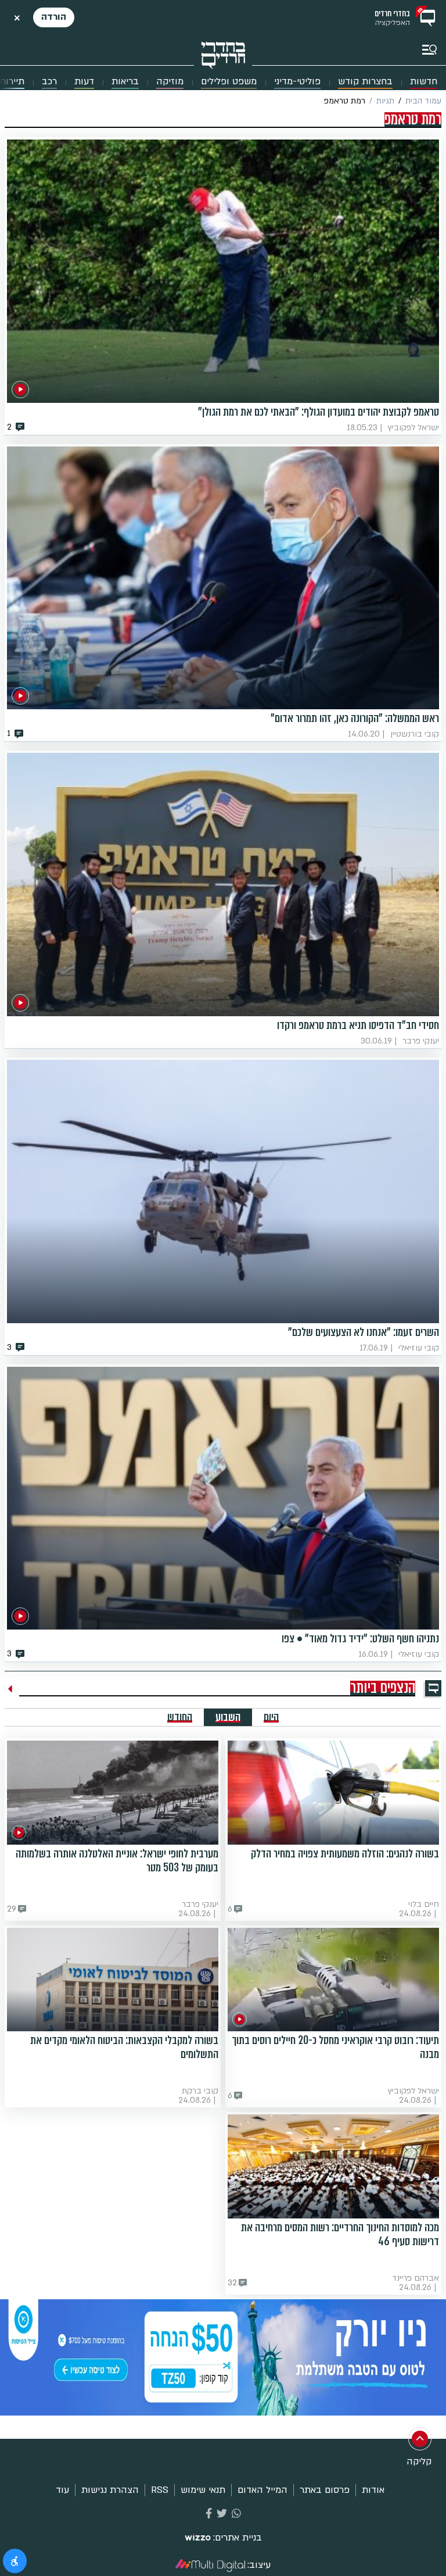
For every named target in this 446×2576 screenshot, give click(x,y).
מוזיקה (170, 82)
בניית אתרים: (238, 2538)
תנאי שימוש (203, 2490)
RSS (160, 2490)
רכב (49, 82)
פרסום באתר (325, 2490)
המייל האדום (262, 2490)
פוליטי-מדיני (297, 82)
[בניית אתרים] (198, 2538)
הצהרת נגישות (110, 2490)
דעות (84, 82)
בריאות (125, 82)
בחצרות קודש (365, 82)
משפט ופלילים (229, 82)
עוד (62, 2490)
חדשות (424, 82)
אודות (373, 2490)
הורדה (54, 17)
